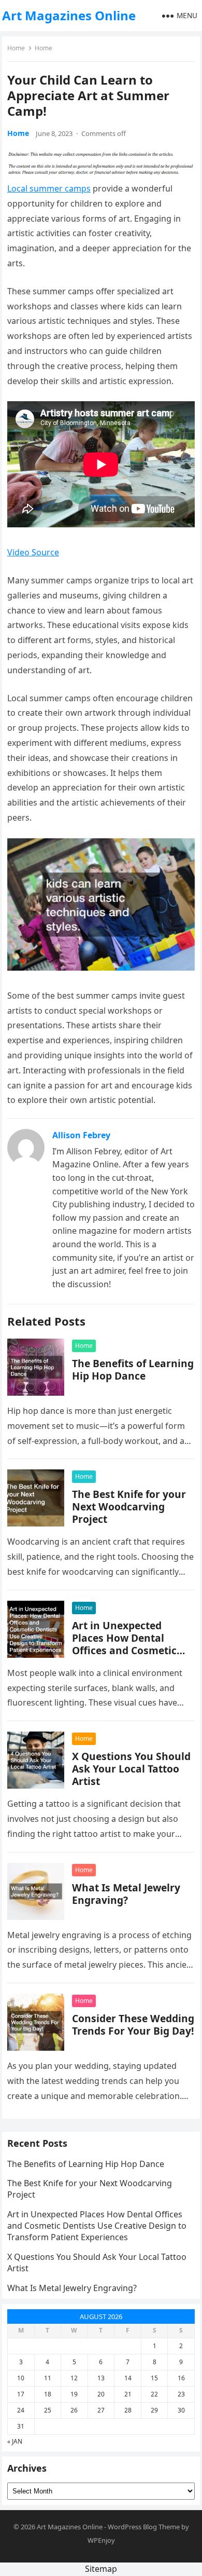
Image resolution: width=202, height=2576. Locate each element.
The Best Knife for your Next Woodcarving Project (129, 1507)
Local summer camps (49, 188)
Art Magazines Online (69, 15)
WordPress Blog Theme (144, 2527)
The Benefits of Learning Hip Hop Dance (133, 1369)
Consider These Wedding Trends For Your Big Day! (133, 2025)
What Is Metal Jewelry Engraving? (126, 1894)
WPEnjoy (101, 2540)
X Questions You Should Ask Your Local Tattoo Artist (131, 1769)
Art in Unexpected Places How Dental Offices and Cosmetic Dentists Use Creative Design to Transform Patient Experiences (125, 1657)
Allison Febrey (81, 1135)
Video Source (33, 552)
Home (16, 48)
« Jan (15, 2441)
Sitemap (101, 2569)
